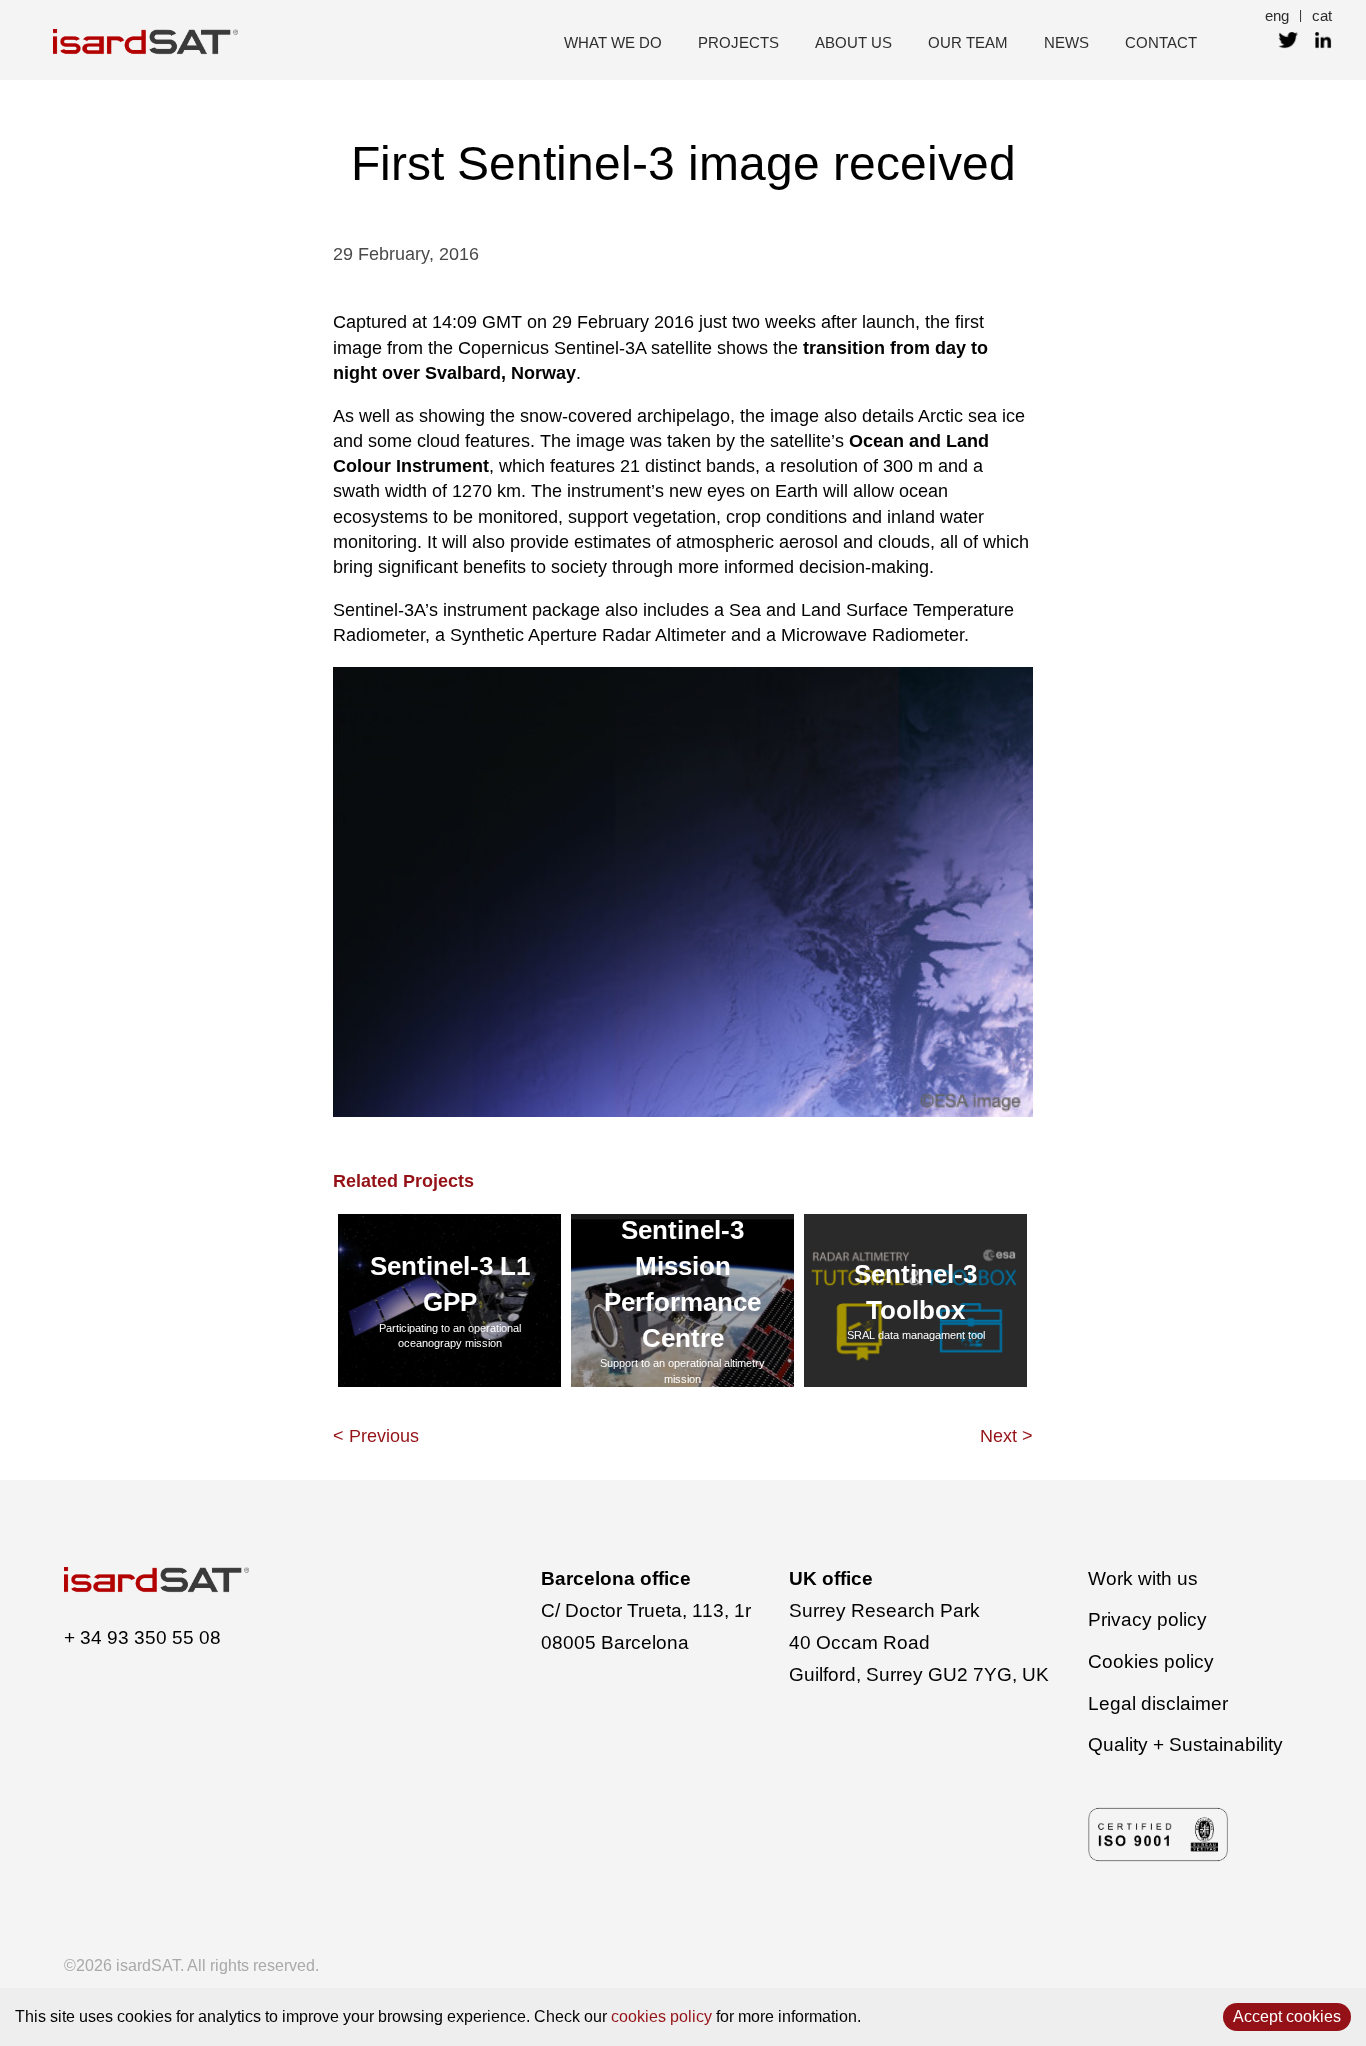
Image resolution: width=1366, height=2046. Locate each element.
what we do (613, 42)
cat (1322, 15)
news (1066, 42)
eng (1277, 15)
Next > (1006, 1436)
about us (853, 42)
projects (738, 42)
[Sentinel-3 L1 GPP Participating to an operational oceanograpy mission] (449, 1386)
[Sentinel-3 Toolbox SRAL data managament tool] (915, 1386)
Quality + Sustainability (1185, 1744)
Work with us (1143, 1578)
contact (1161, 42)
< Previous (376, 1436)
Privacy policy (1147, 1619)
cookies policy (661, 2016)
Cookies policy (1151, 1661)
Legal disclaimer (1158, 1703)
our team (968, 42)
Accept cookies (1287, 2016)
